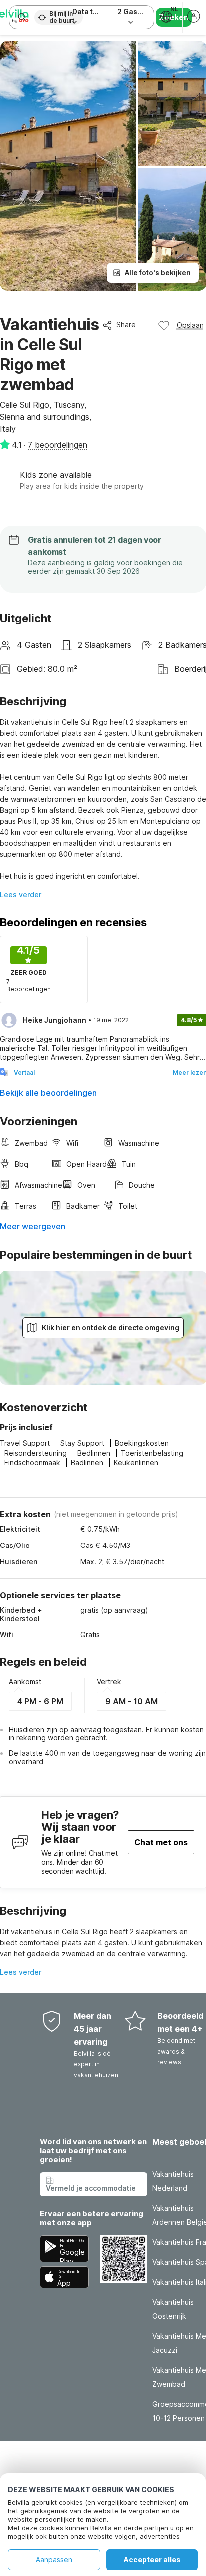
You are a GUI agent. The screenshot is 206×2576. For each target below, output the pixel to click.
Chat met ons (161, 1842)
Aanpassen (54, 2559)
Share (126, 324)
